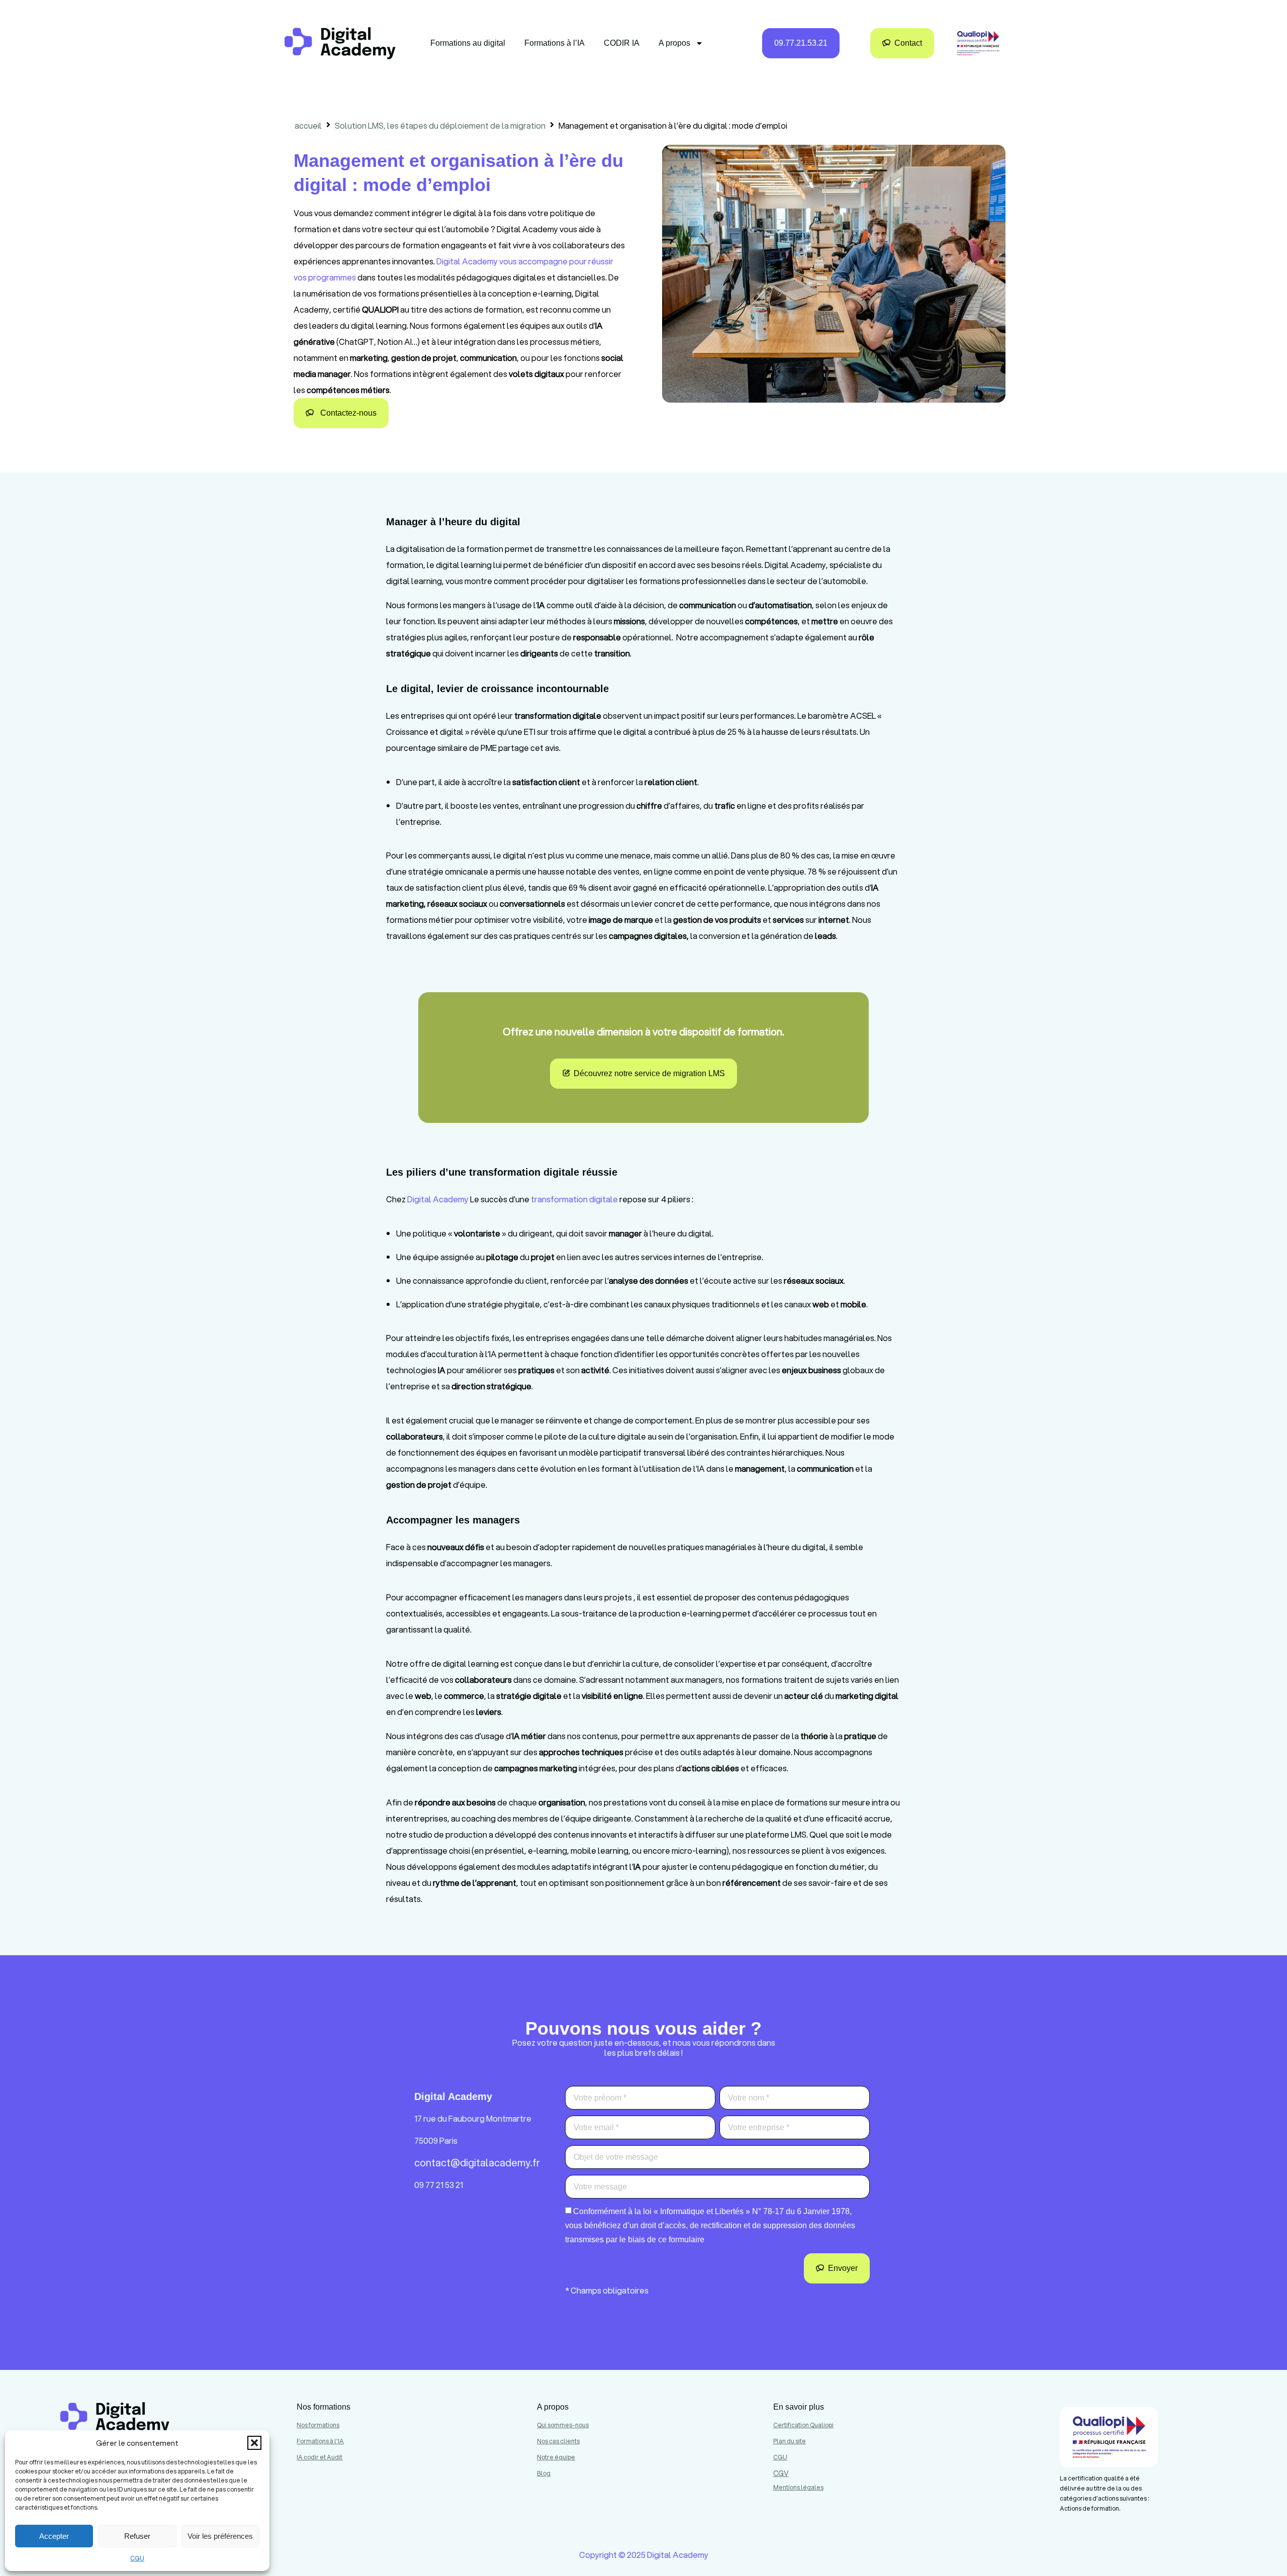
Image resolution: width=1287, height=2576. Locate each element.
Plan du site (790, 2441)
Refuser (137, 2536)
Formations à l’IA (555, 43)
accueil (308, 125)
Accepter (54, 2536)
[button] (254, 2443)
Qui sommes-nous (563, 2425)
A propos (674, 43)
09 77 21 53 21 (439, 2185)
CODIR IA (622, 43)
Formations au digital (468, 43)
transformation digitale (574, 1199)
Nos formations (318, 2425)
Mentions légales (798, 2487)
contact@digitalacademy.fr (477, 2163)
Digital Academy (438, 1199)
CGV (781, 2473)
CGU (137, 2558)
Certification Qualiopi (803, 2425)
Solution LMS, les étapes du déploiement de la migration (440, 125)
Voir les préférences (220, 2536)
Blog (544, 2473)
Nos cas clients (558, 2441)
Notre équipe (556, 2457)
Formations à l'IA (320, 2441)
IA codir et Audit (319, 2457)
